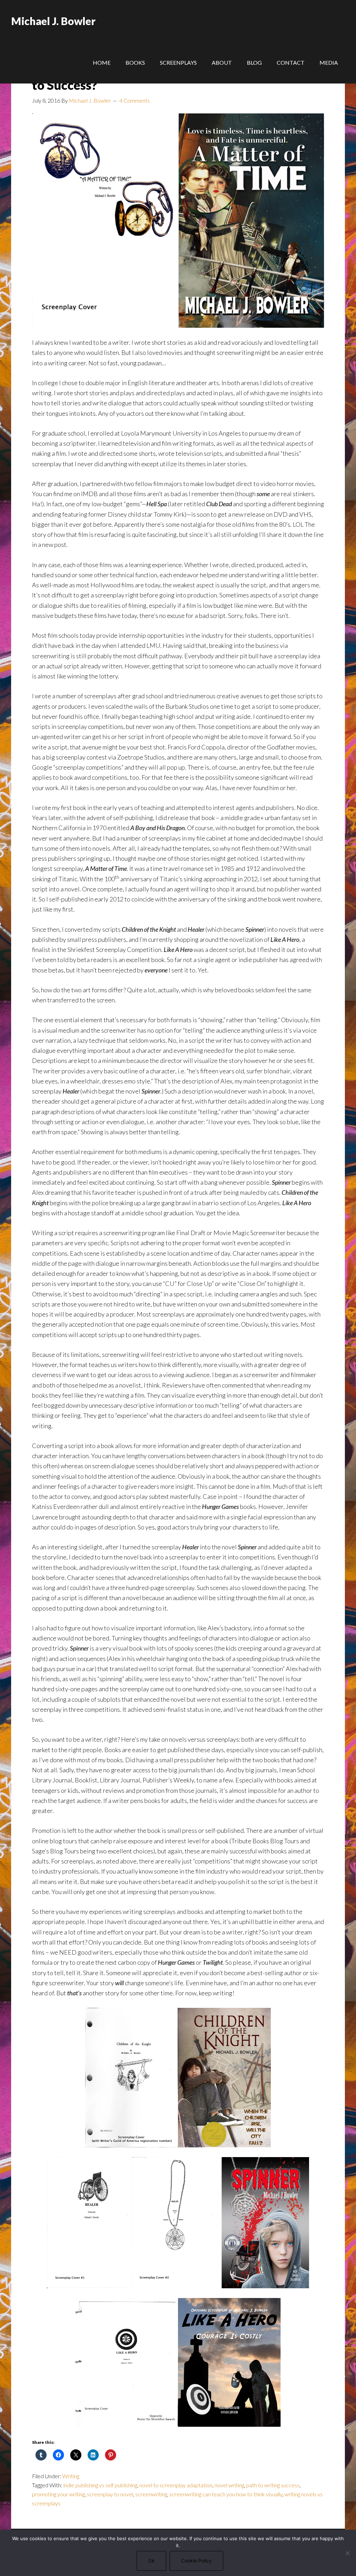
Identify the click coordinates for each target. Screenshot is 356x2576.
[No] (347, 2553)
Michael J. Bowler (53, 21)
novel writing (229, 2485)
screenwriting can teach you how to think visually (226, 2494)
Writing (71, 2476)
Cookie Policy (196, 2561)
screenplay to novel (110, 2494)
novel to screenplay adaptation (176, 2485)
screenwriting (151, 2494)
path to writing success (273, 2485)
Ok (151, 2561)
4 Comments (135, 100)
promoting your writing (58, 2494)
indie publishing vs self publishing (100, 2485)
